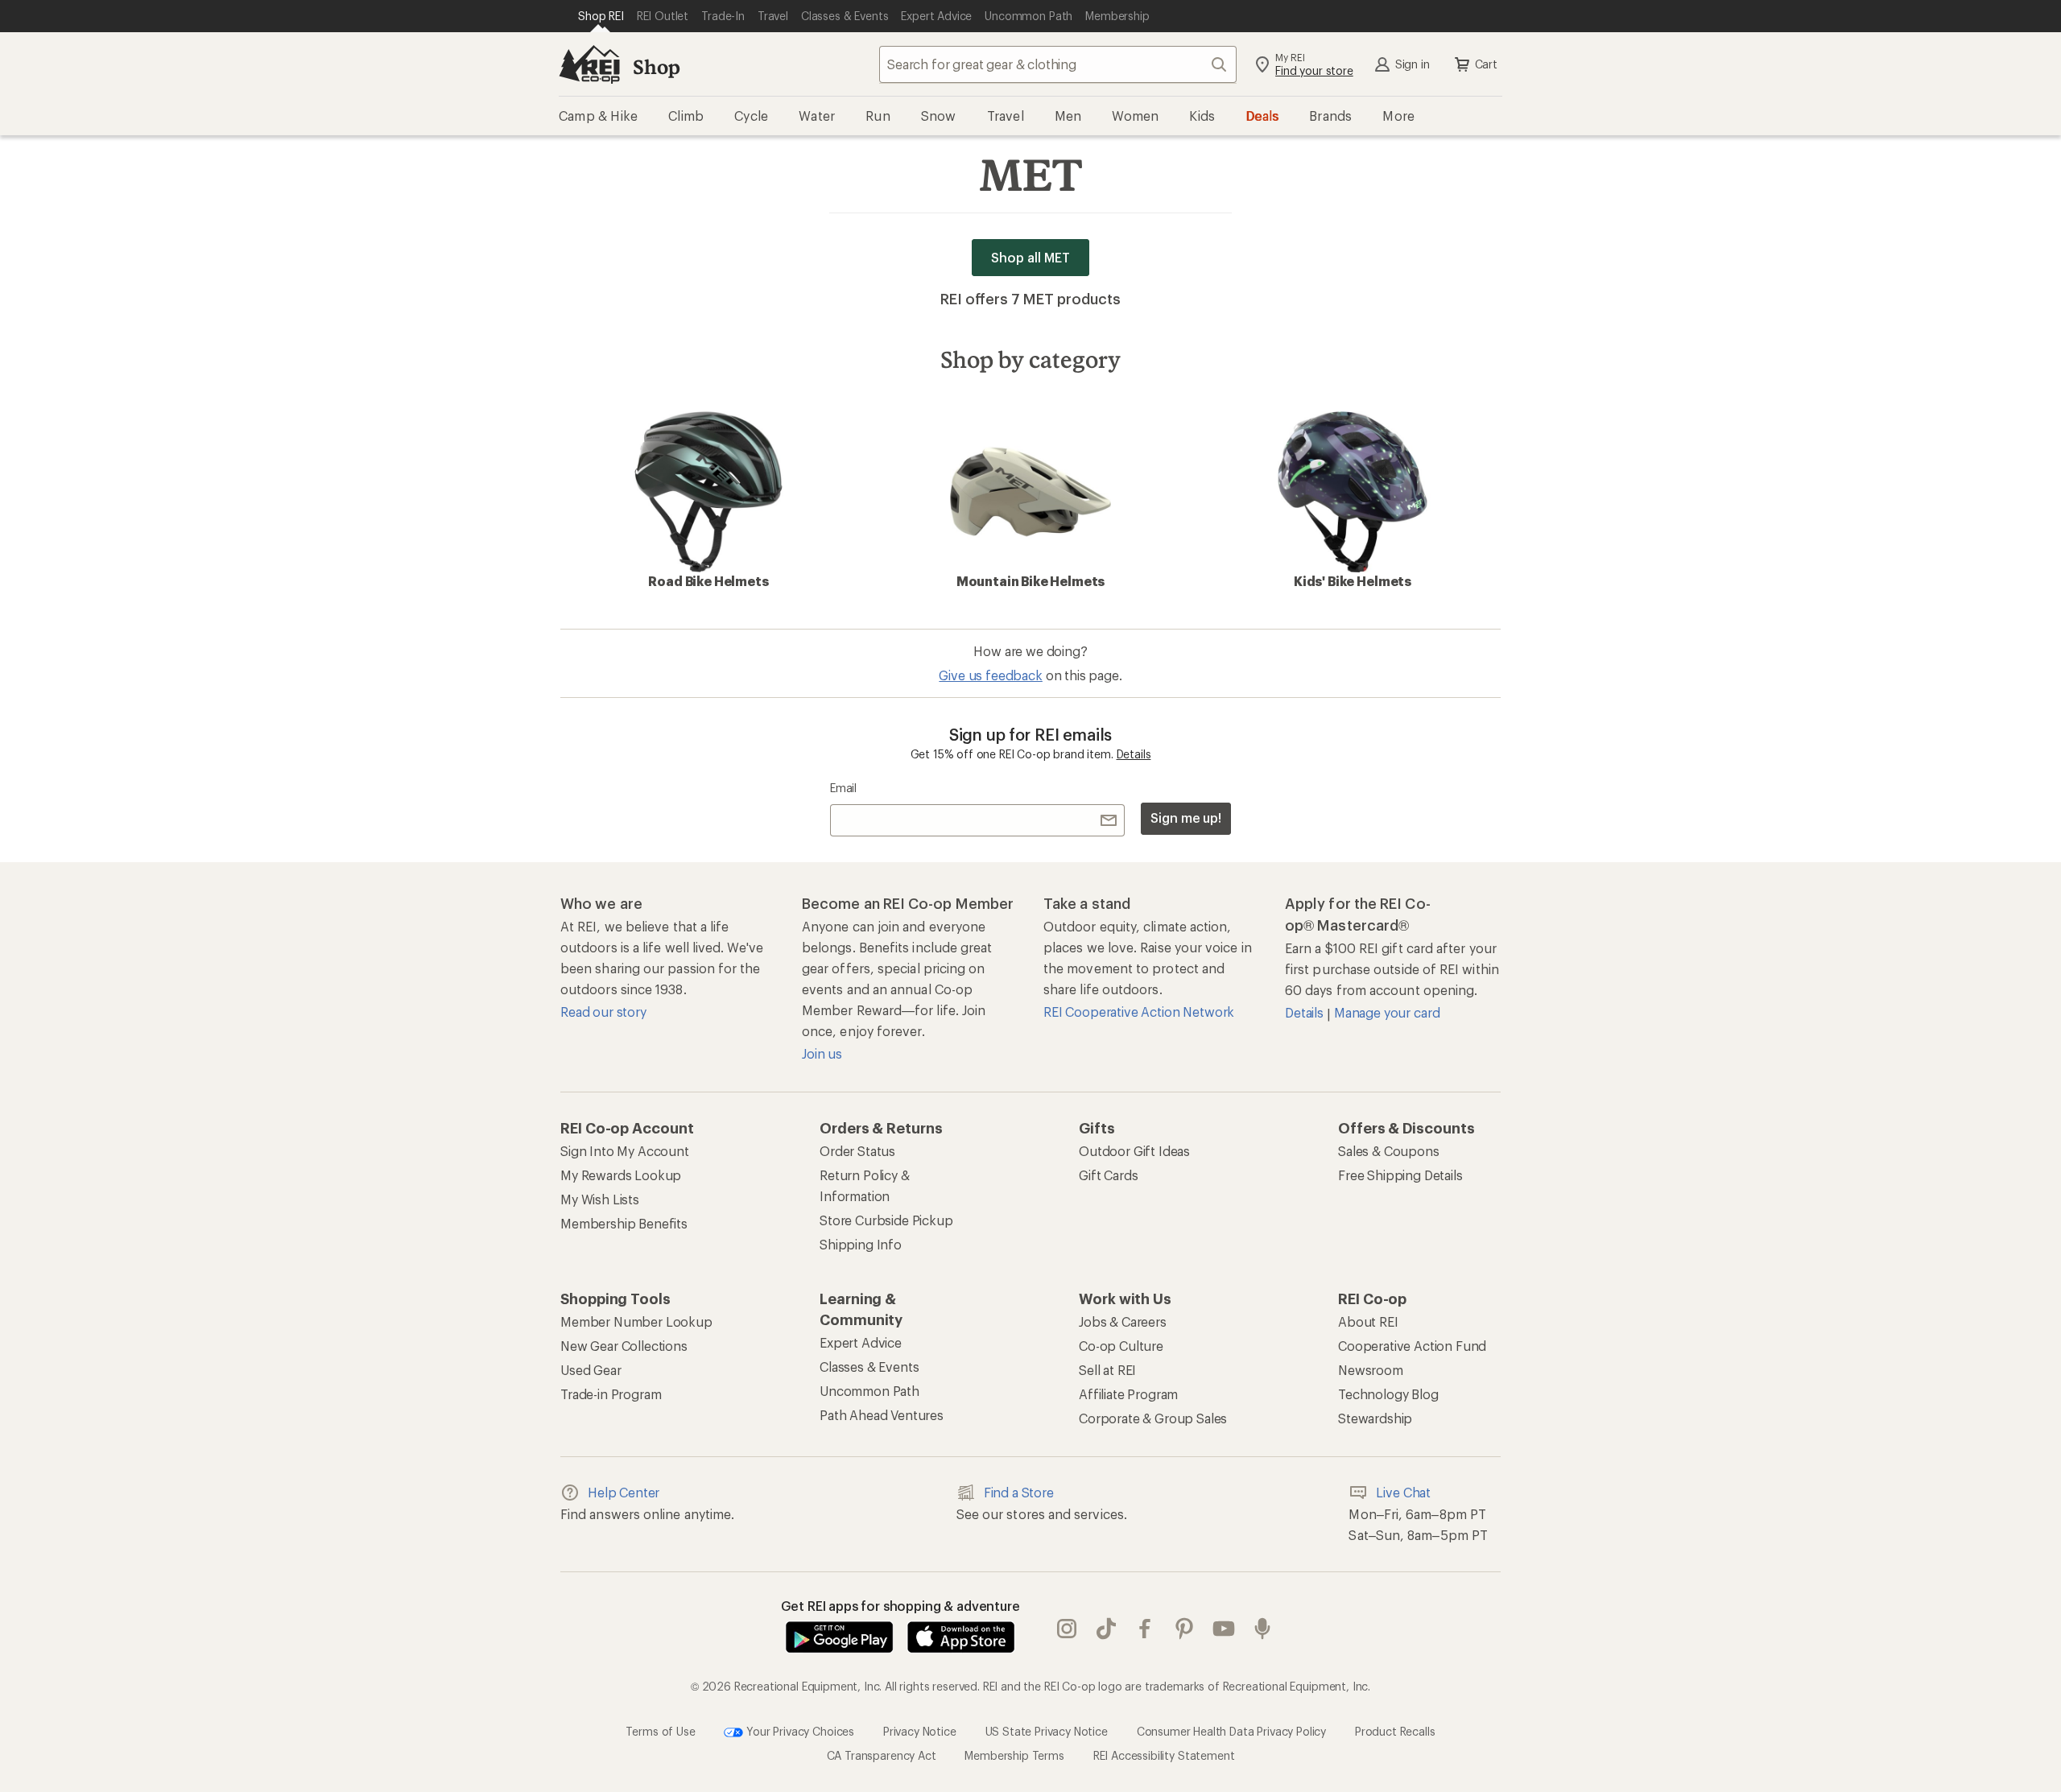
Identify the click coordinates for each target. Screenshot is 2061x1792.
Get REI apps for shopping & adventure (900, 1606)
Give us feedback (990, 675)
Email (843, 788)
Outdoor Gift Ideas (1134, 1151)
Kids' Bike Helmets (1353, 581)
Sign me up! (1186, 818)
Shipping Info (861, 1244)
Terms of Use (660, 1731)
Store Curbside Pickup (886, 1220)
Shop (656, 66)
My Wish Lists (600, 1199)
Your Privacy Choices (799, 1731)
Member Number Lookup (636, 1321)
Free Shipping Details (1400, 1175)
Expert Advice (861, 1342)
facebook (1145, 1629)
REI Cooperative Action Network (1139, 1012)
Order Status (857, 1151)
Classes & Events (869, 1367)
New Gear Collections (624, 1346)
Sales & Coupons (1389, 1151)
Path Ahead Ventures (882, 1415)
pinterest (1185, 1629)
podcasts (1263, 1629)
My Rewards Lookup (621, 1175)
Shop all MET (1030, 257)
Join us (822, 1053)
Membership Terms (1014, 1755)
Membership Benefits (624, 1223)
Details (1134, 754)
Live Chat (1403, 1492)
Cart (1486, 64)
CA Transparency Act (882, 1755)
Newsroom (1371, 1370)
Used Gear (591, 1370)
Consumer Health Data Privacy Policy (1231, 1731)
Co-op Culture (1121, 1346)
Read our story (603, 1012)
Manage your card (1387, 1012)
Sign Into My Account (625, 1151)
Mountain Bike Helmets (1031, 581)
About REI (1368, 1321)
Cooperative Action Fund (1412, 1346)
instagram (1067, 1629)
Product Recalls (1395, 1731)
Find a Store (1019, 1492)
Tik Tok (1107, 1629)
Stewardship (1375, 1418)
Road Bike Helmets (708, 581)
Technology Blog (1388, 1394)
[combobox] (1058, 64)
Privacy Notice (920, 1731)
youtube (1224, 1629)
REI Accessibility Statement (1164, 1755)
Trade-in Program (611, 1394)
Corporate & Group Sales (1153, 1418)
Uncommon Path (869, 1391)
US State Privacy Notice (1047, 1731)
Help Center (624, 1492)
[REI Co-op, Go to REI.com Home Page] (589, 64)
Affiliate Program (1128, 1394)
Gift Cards (1108, 1175)
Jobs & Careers (1123, 1321)
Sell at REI (1107, 1370)
